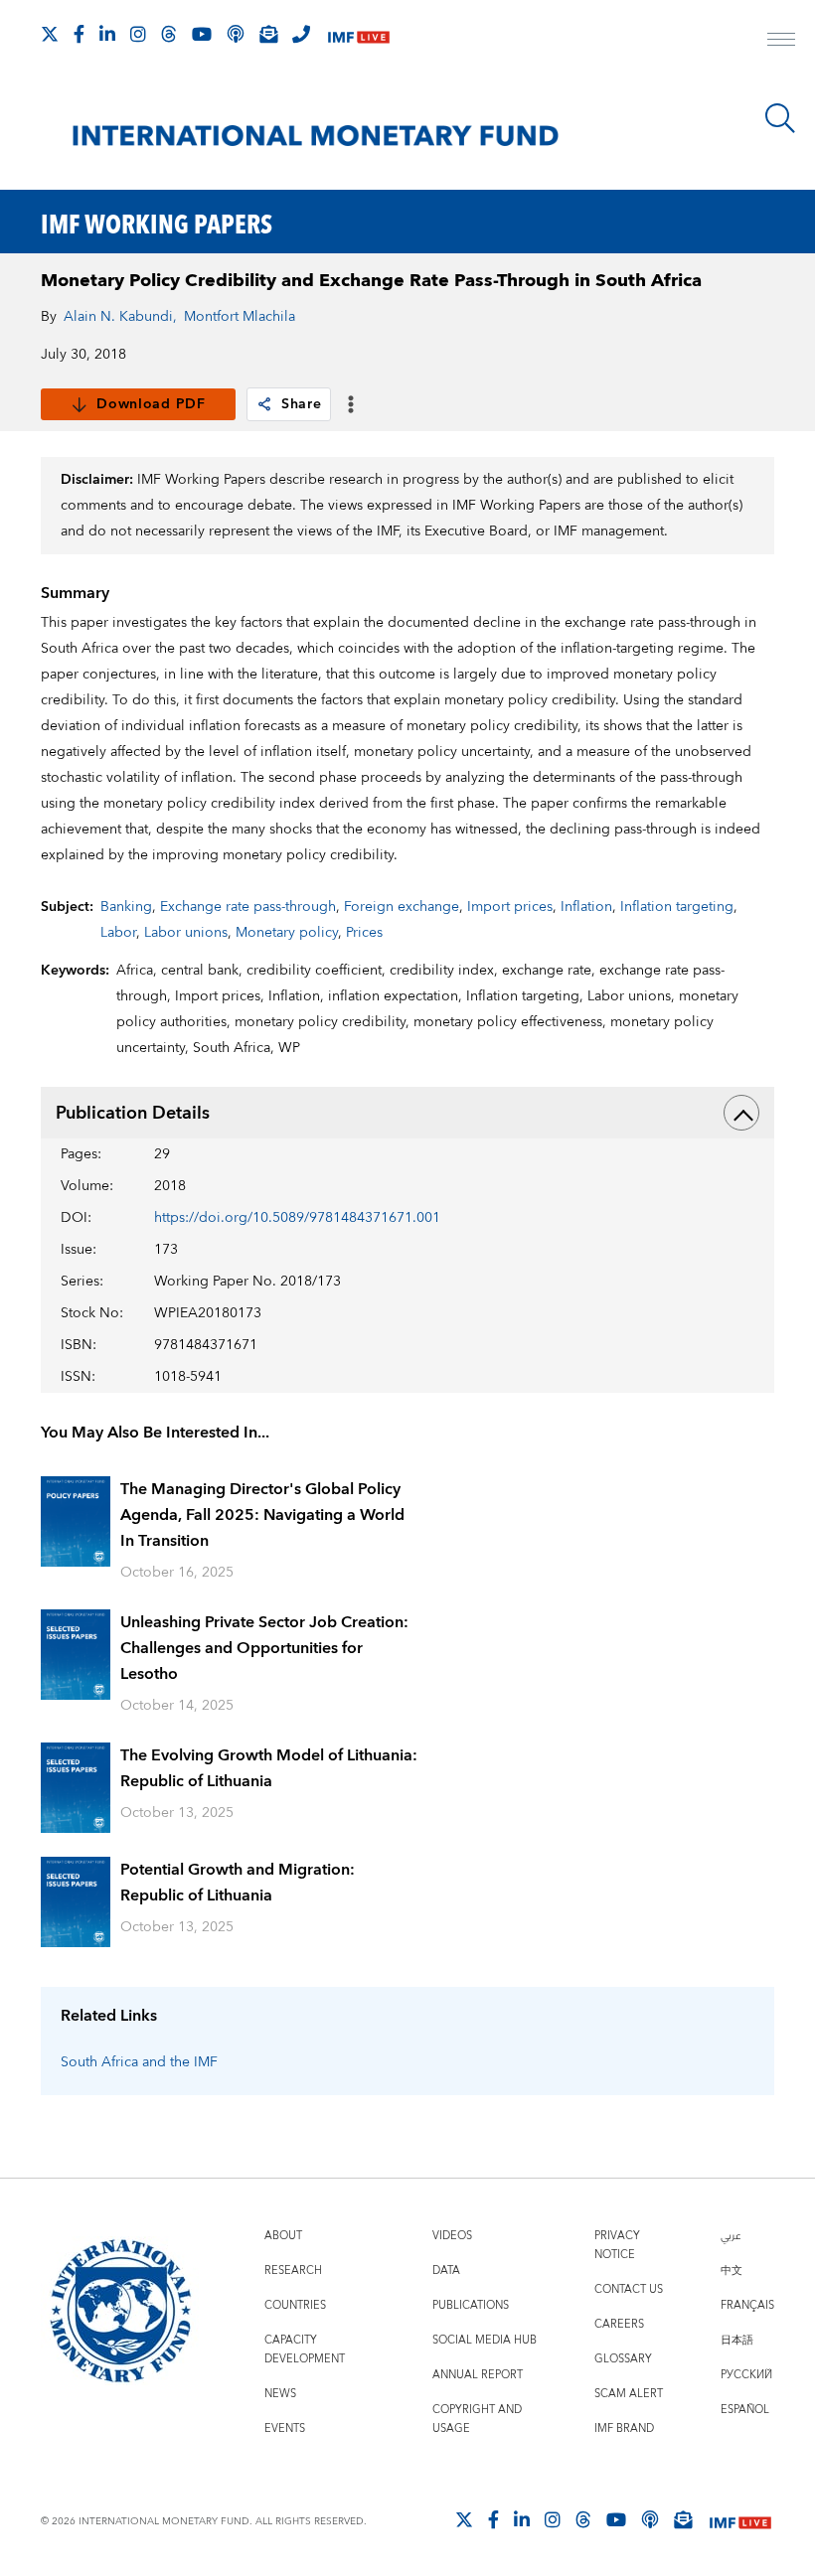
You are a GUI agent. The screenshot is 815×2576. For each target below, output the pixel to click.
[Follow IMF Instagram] (138, 34)
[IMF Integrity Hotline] (301, 34)
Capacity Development (305, 2349)
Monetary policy (287, 933)
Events (285, 2428)
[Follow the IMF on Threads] (169, 34)
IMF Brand (624, 2428)
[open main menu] (781, 42)
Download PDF (151, 404)
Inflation (586, 907)
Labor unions (186, 933)
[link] (264, 404)
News (280, 2394)
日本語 (737, 2340)
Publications (471, 2305)
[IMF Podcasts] (650, 2519)
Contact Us (629, 2289)
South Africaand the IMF (139, 2062)
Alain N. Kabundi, (120, 317)
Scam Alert (629, 2394)
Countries (295, 2305)
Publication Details (133, 1113)
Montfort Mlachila (240, 317)
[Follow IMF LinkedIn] (107, 34)
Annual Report (478, 2375)
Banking (126, 907)
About (283, 2236)
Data (446, 2271)
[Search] (780, 118)
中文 (732, 2271)
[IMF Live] (359, 35)
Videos (452, 2236)
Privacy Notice (617, 2245)
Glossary (623, 2359)
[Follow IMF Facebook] (79, 34)
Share (302, 404)
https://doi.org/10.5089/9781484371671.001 (297, 1218)
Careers (619, 2324)
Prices (364, 933)
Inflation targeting (677, 907)
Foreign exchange (402, 907)
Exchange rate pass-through (248, 907)
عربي (731, 2236)
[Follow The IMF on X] (50, 34)
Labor (118, 933)
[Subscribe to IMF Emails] (268, 34)
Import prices (510, 907)
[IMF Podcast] (236, 34)
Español (745, 2410)
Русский (746, 2375)
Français (747, 2305)
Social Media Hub (485, 2340)
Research (293, 2271)
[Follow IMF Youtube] (202, 34)
